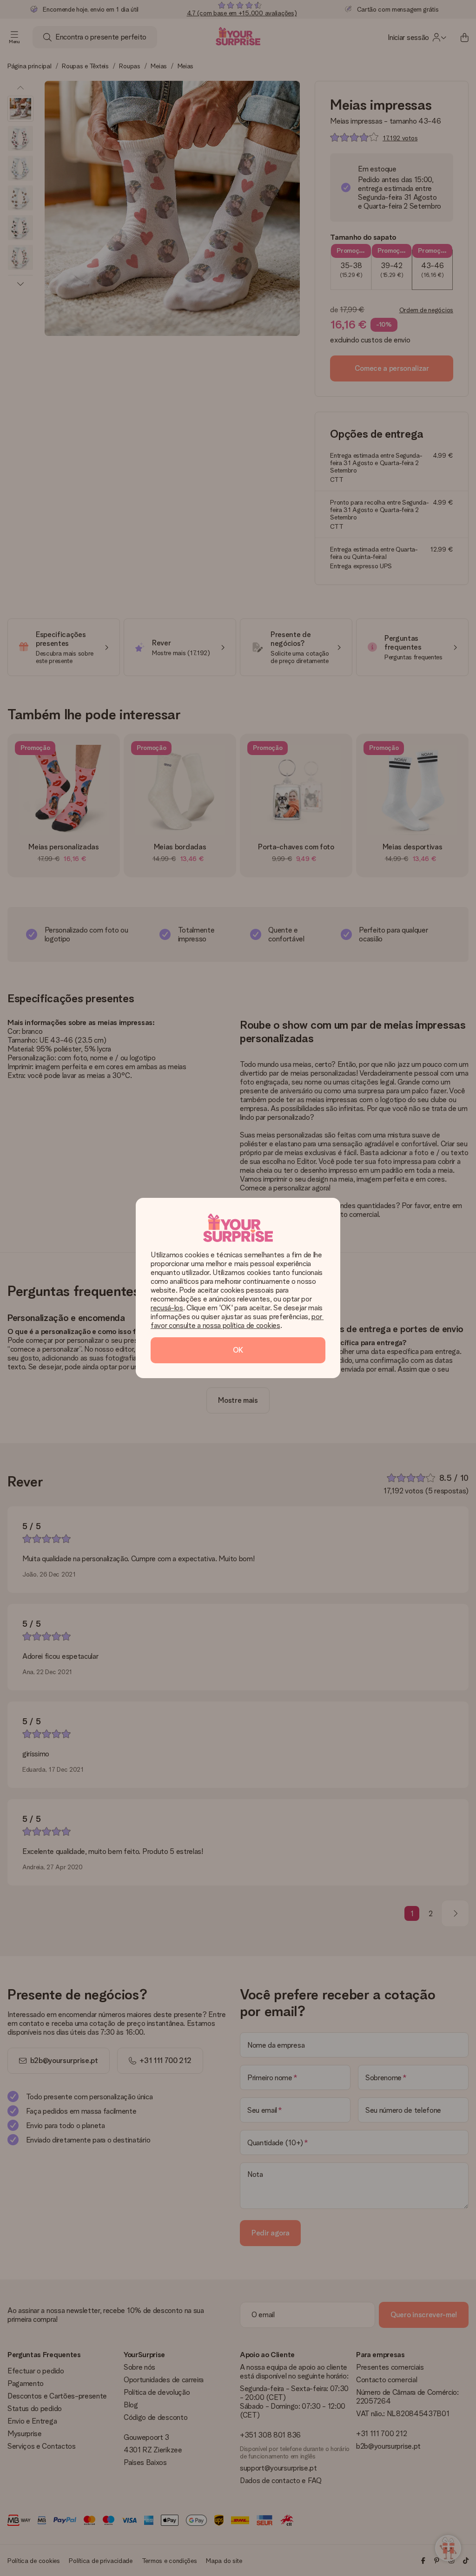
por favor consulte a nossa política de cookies (237, 1321)
